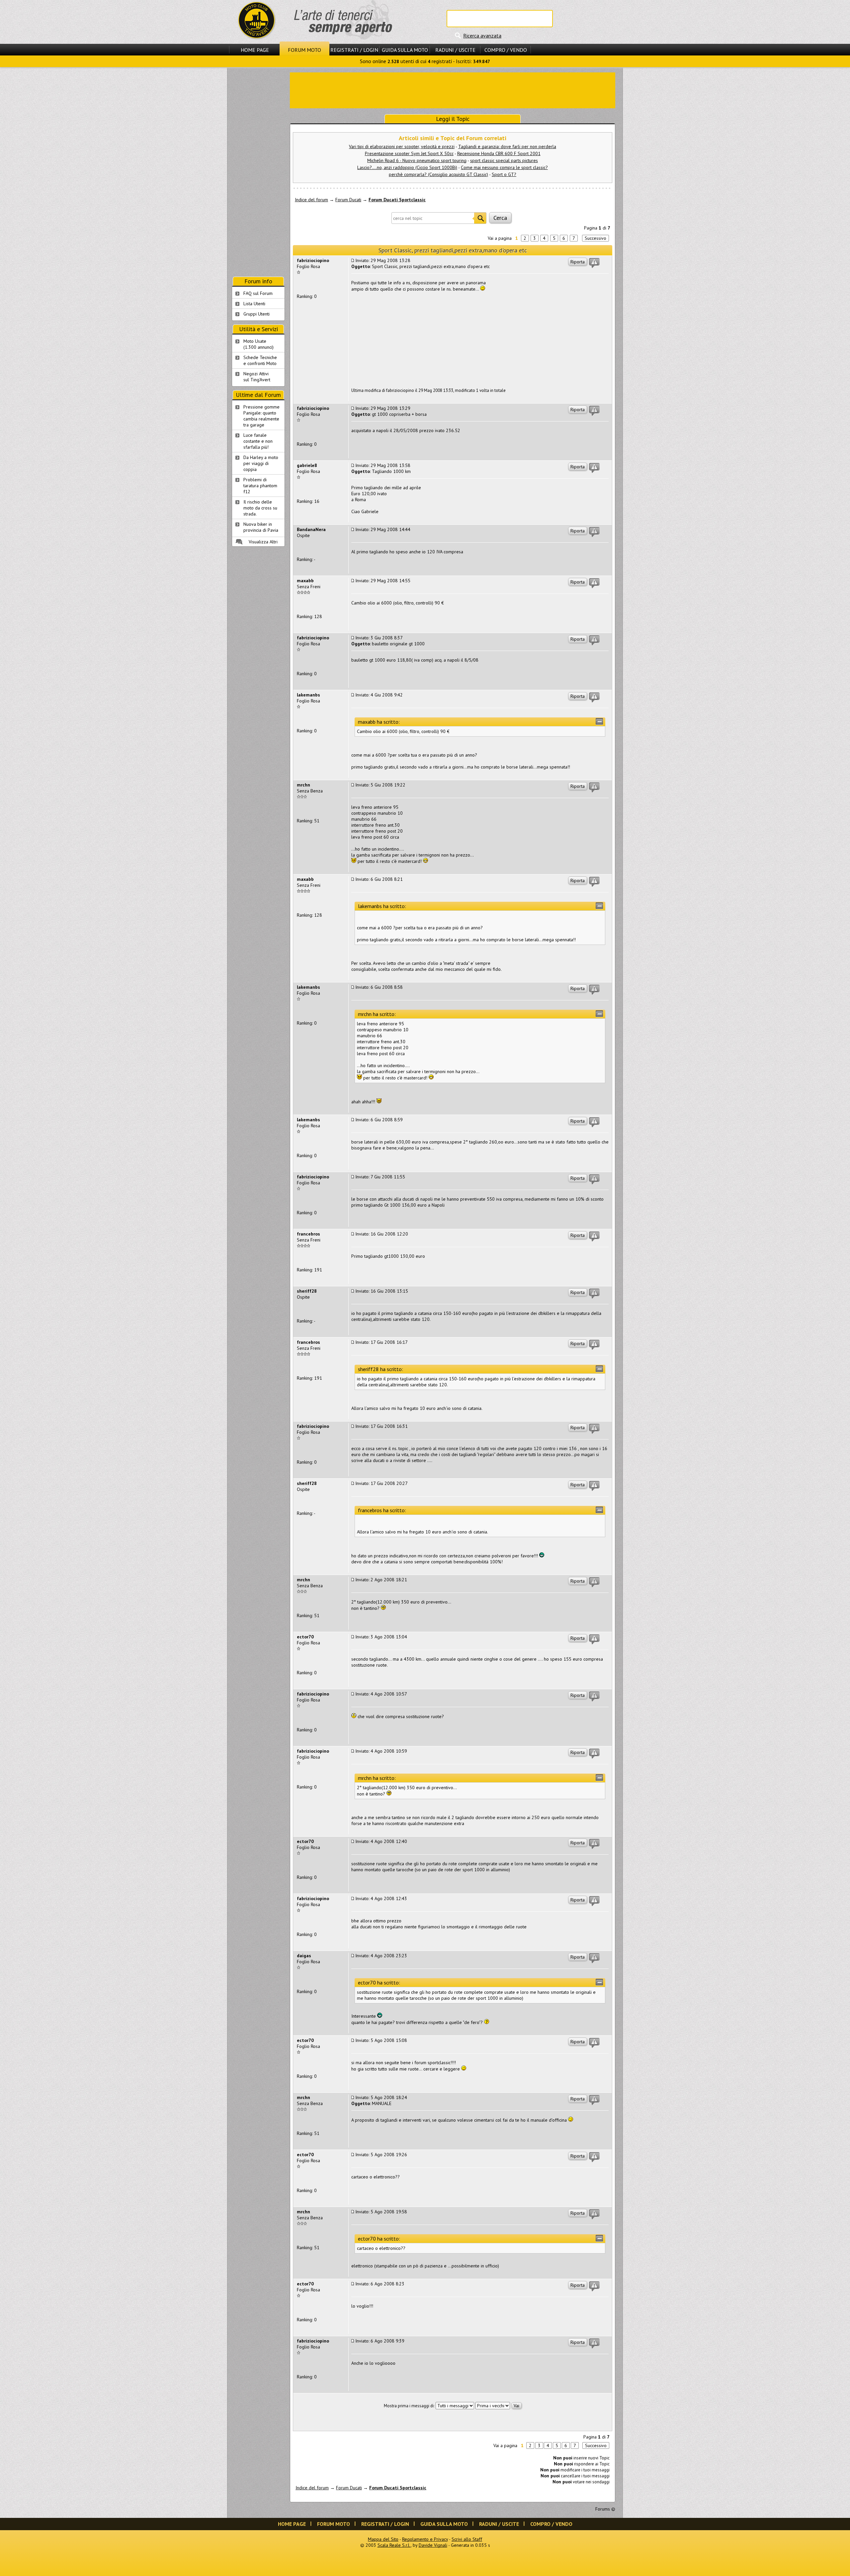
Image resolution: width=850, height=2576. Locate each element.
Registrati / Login (354, 50)
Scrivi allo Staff (467, 2539)
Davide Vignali (433, 2545)
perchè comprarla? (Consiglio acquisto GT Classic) (438, 174)
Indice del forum (311, 200)
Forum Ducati (348, 200)
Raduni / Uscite (455, 50)
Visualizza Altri (263, 542)
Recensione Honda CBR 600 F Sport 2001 (499, 153)
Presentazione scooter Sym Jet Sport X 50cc (409, 153)
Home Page (255, 50)
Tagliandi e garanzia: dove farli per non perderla (507, 146)
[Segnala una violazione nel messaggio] (594, 263)
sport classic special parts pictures (504, 160)
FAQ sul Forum (258, 293)
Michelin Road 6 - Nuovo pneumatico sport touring (417, 160)
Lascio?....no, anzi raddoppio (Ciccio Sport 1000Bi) (407, 167)
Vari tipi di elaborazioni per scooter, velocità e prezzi (402, 146)
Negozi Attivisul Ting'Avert (257, 377)
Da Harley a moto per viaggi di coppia (261, 463)
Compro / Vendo (506, 50)
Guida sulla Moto (405, 50)
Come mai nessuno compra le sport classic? (504, 167)
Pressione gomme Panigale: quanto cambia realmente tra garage (261, 416)
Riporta (578, 262)
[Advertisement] (453, 90)
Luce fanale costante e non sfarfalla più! (258, 441)
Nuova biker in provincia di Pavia (261, 527)
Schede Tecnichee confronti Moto (260, 360)
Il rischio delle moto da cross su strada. (260, 508)
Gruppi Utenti (256, 314)
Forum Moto (304, 50)
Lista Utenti (254, 304)
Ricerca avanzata (482, 36)
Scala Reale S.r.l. (394, 2545)
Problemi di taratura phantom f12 (260, 486)
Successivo (595, 238)
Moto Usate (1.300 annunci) (258, 344)
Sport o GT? (504, 174)
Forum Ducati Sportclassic (397, 200)
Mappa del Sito (383, 2539)
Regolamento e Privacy (425, 2539)
